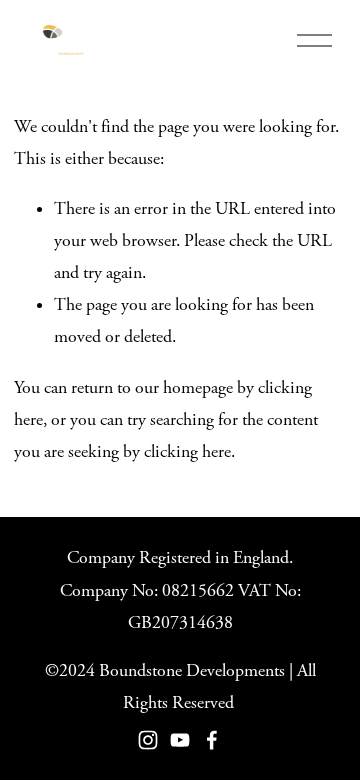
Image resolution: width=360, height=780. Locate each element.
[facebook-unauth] (212, 740)
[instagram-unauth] (148, 740)
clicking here (187, 452)
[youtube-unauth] (180, 740)
